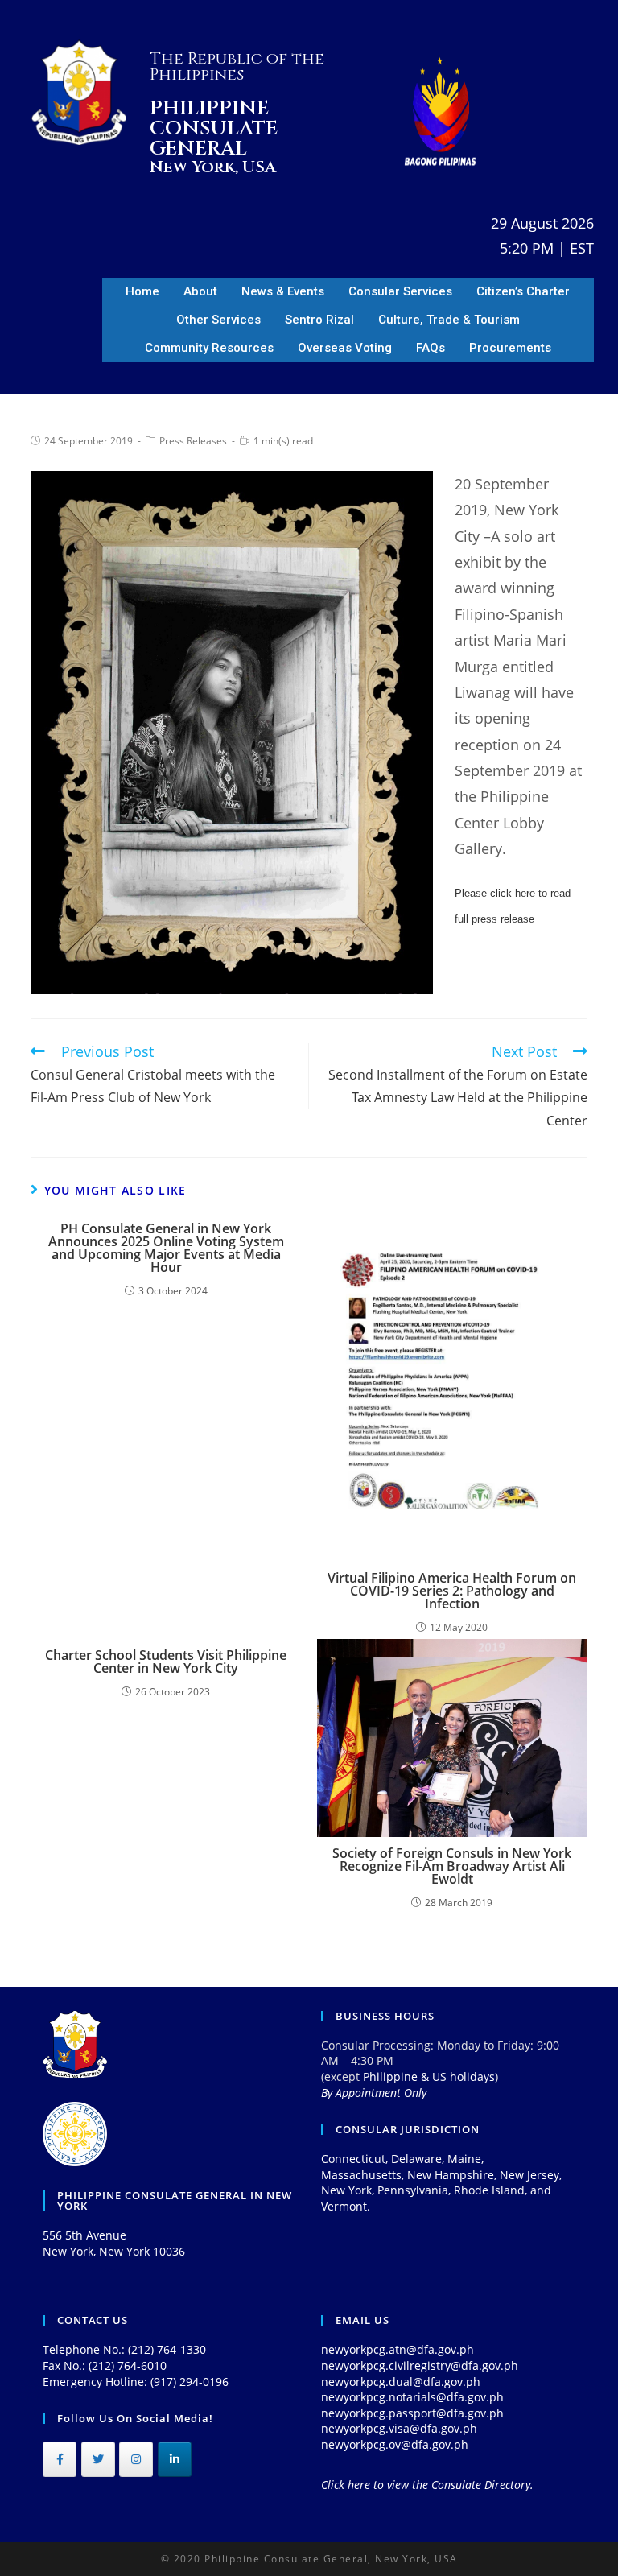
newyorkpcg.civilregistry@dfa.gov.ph (420, 2365)
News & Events (283, 291)
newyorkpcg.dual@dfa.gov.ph (401, 2382)
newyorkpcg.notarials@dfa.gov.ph (412, 2397)
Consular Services (400, 291)
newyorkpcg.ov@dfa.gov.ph (395, 2444)
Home (142, 291)
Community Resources (209, 348)
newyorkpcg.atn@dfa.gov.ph (398, 2349)
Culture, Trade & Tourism (449, 320)
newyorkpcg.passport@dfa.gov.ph (412, 2413)
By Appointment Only (374, 2093)
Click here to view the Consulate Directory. (427, 2485)
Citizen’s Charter (523, 291)
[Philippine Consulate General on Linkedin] (175, 2459)
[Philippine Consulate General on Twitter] (98, 2459)
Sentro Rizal (319, 320)
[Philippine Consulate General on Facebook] (60, 2459)
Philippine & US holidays (429, 2076)
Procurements (510, 348)
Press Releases (193, 441)
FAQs (431, 348)
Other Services (218, 320)
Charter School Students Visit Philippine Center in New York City (166, 1662)
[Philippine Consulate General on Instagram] (136, 2459)
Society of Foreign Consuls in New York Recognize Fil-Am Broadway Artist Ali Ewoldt (452, 1866)
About (200, 291)
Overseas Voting (345, 348)
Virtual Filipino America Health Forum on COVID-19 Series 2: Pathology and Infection (452, 1591)
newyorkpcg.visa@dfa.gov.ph (399, 2428)
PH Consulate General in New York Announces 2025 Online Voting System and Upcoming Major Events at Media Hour (166, 1248)
